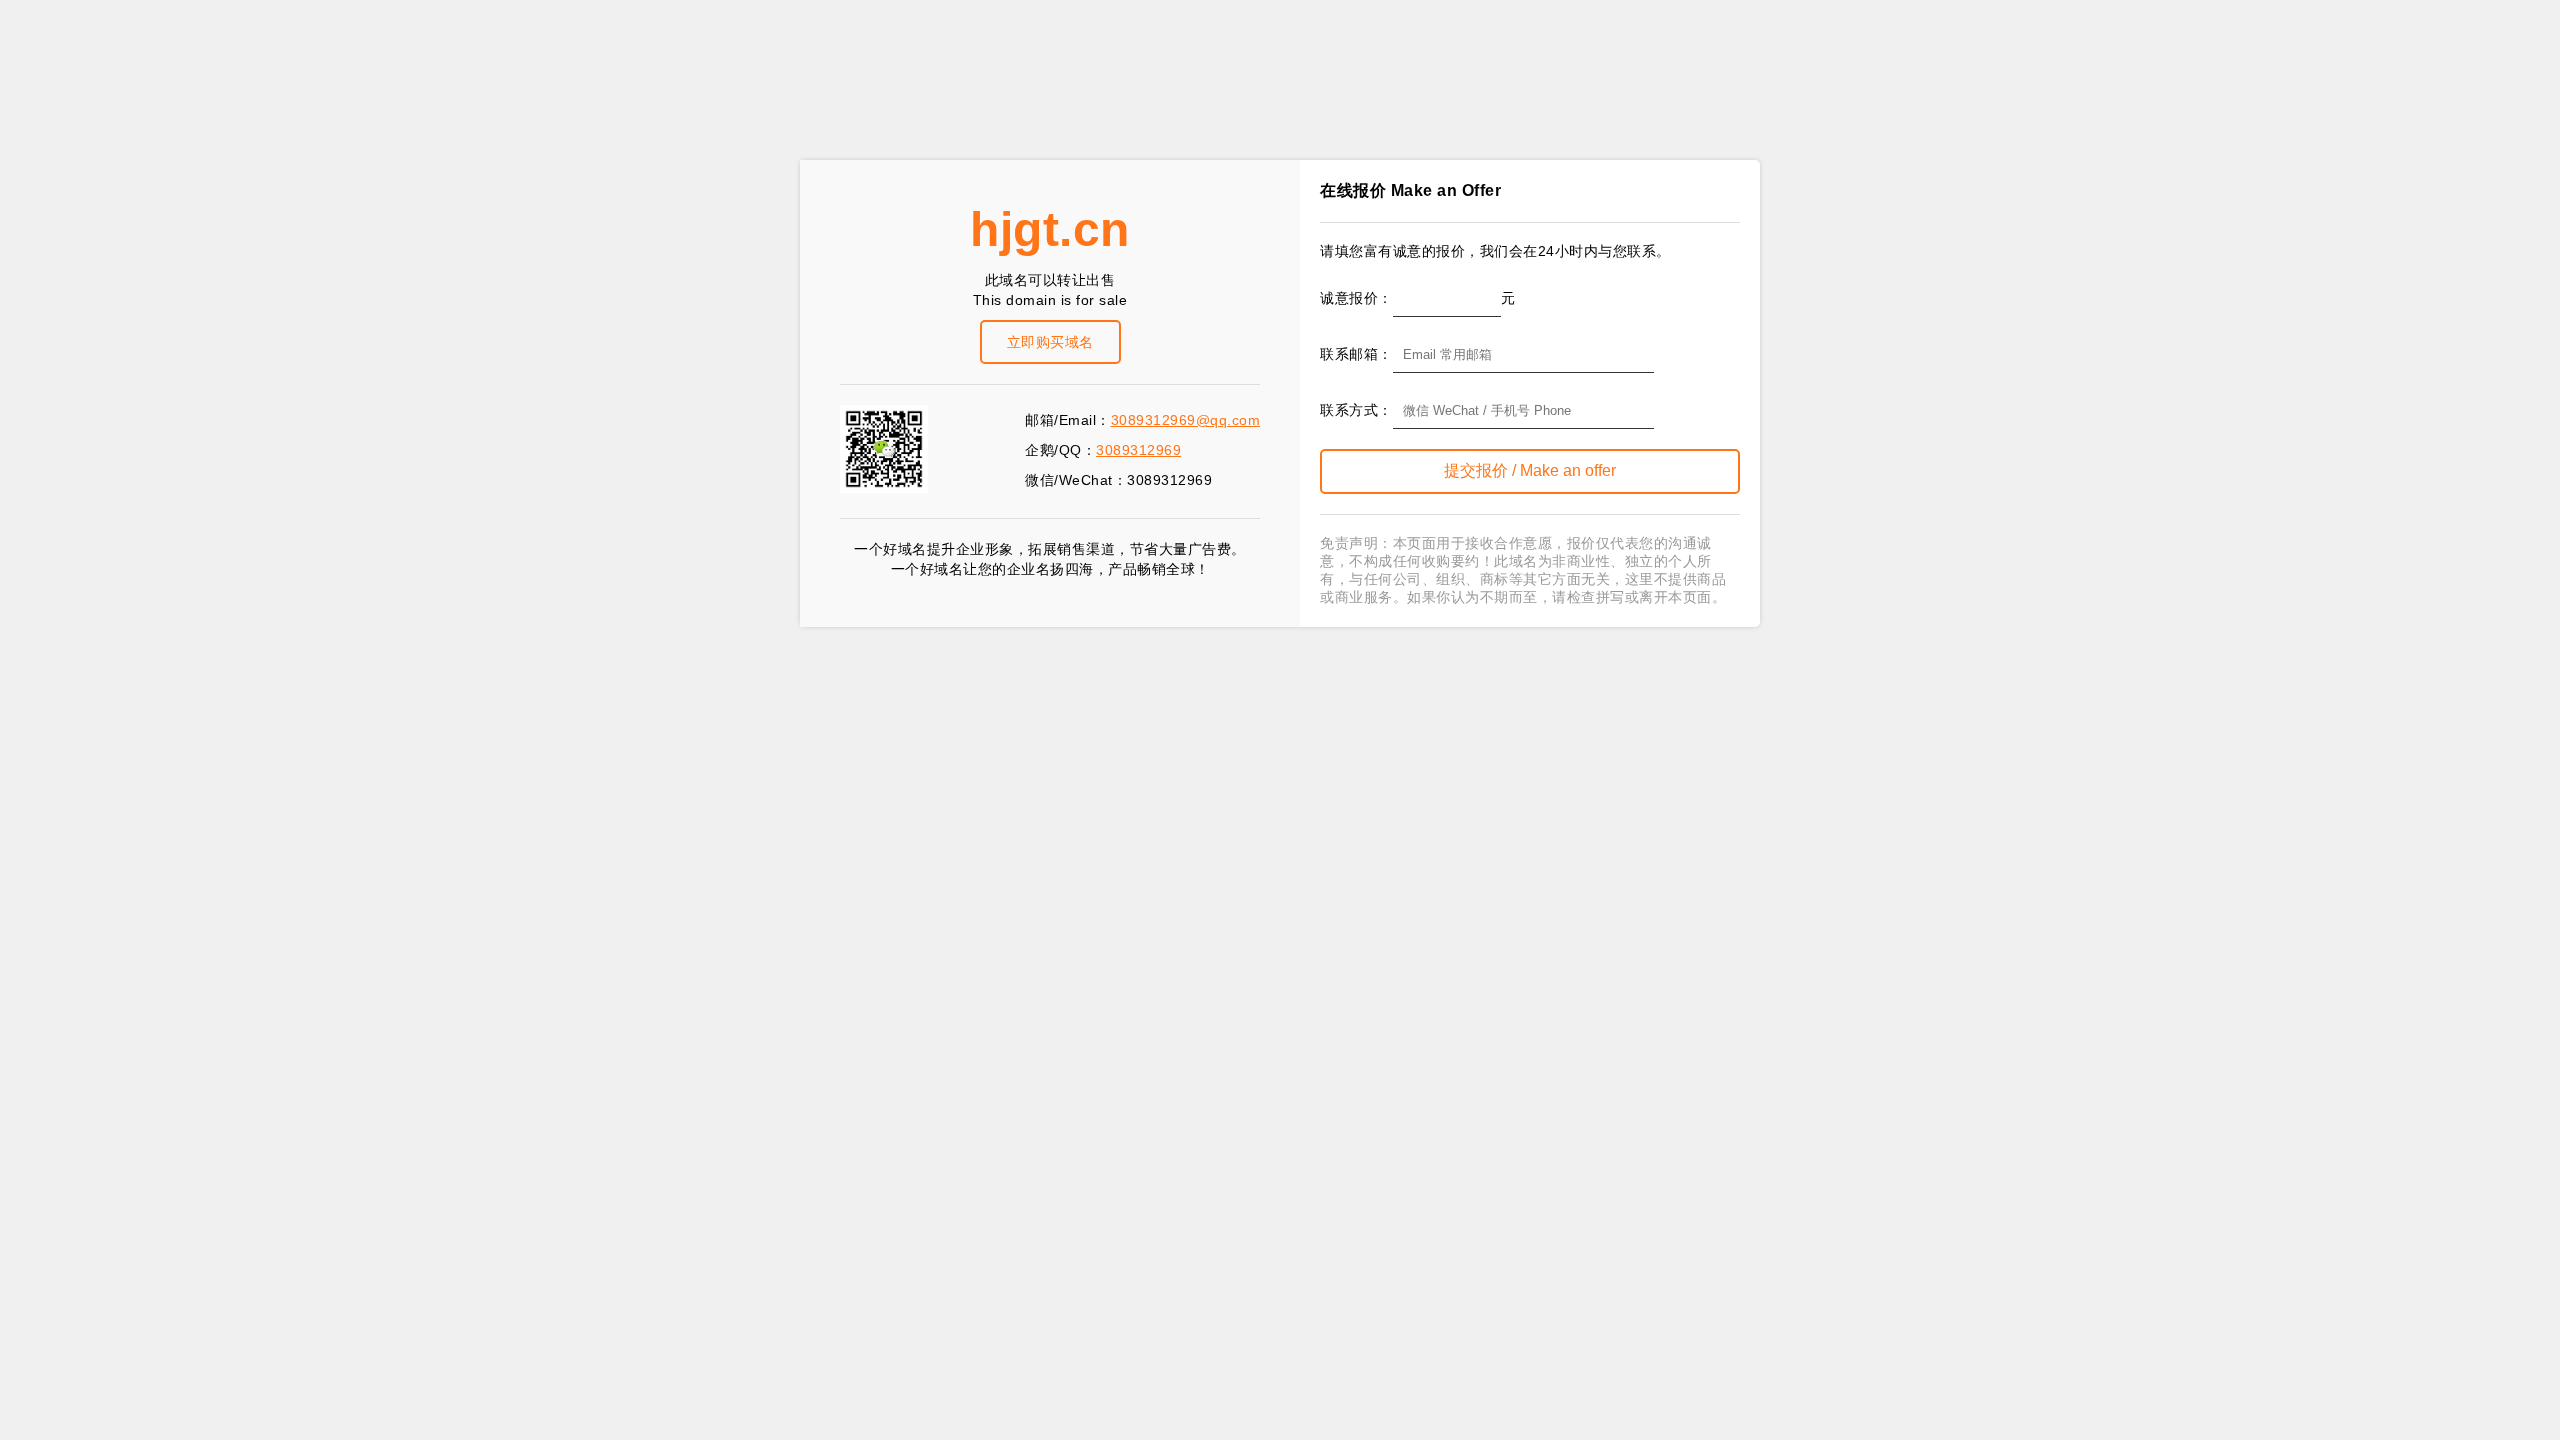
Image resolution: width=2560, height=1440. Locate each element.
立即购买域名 (1050, 342)
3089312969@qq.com (1186, 420)
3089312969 (1138, 450)
